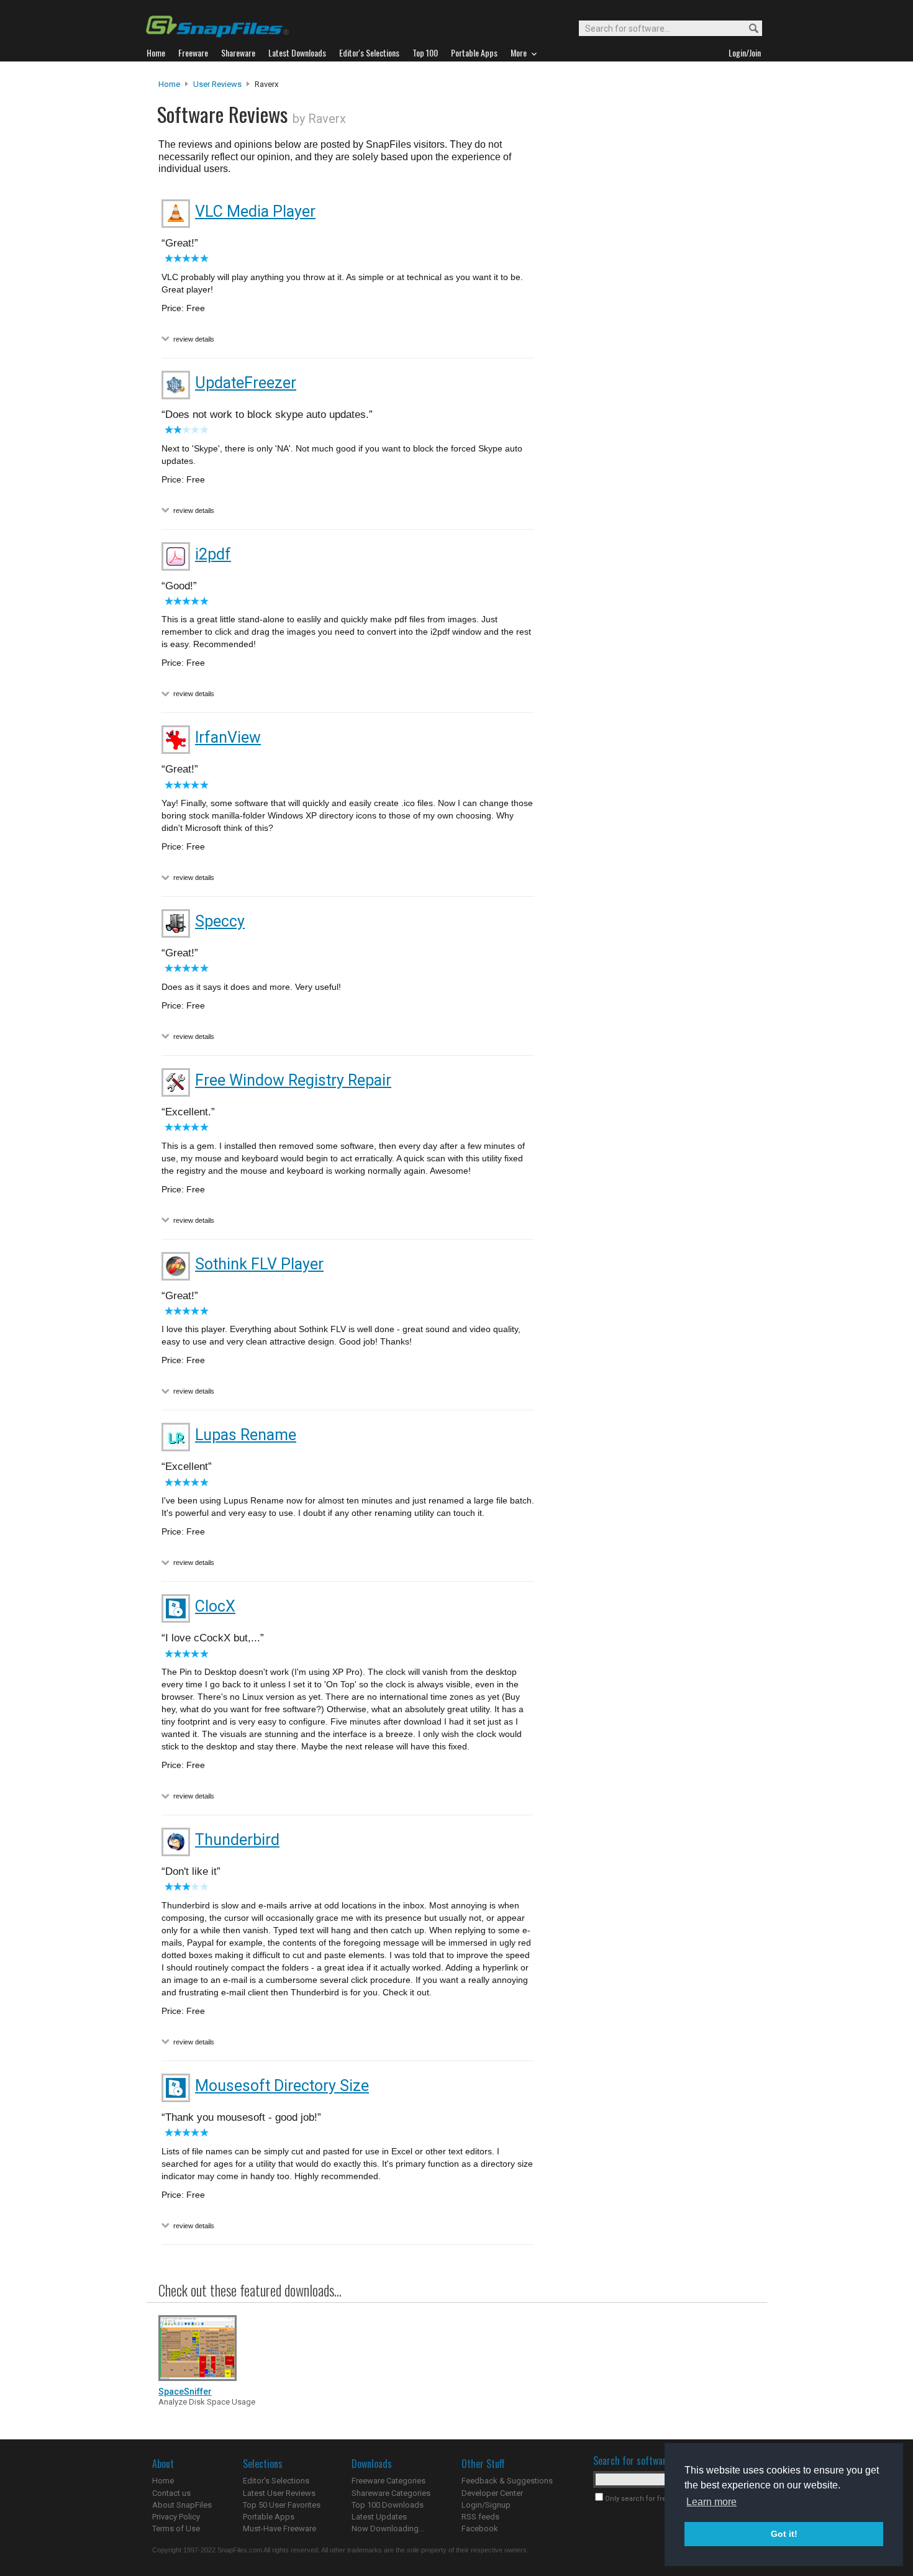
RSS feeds (480, 2517)
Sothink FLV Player (259, 1264)
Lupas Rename (246, 1435)
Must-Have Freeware (279, 2528)
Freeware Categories (388, 2481)
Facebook (480, 2528)
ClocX (215, 1606)
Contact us (171, 2493)
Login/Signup (486, 2505)
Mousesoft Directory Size (282, 2086)
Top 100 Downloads (388, 2505)
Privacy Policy (176, 2517)
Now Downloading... (388, 2528)
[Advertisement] (649, 331)
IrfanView (228, 737)
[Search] (748, 29)
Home (169, 84)
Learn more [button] (711, 2502)
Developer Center (492, 2493)
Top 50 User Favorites (282, 2505)
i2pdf (213, 554)
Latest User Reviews (279, 2493)
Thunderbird (237, 1840)
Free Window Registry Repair (293, 1080)
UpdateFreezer (246, 383)
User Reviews (217, 84)
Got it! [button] (784, 2534)
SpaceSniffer (185, 2392)
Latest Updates (379, 2517)
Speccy (220, 921)
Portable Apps (269, 2517)
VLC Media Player (255, 211)
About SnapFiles (182, 2505)
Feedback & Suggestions (507, 2481)
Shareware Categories (391, 2493)
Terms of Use (176, 2528)
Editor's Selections (276, 2481)
